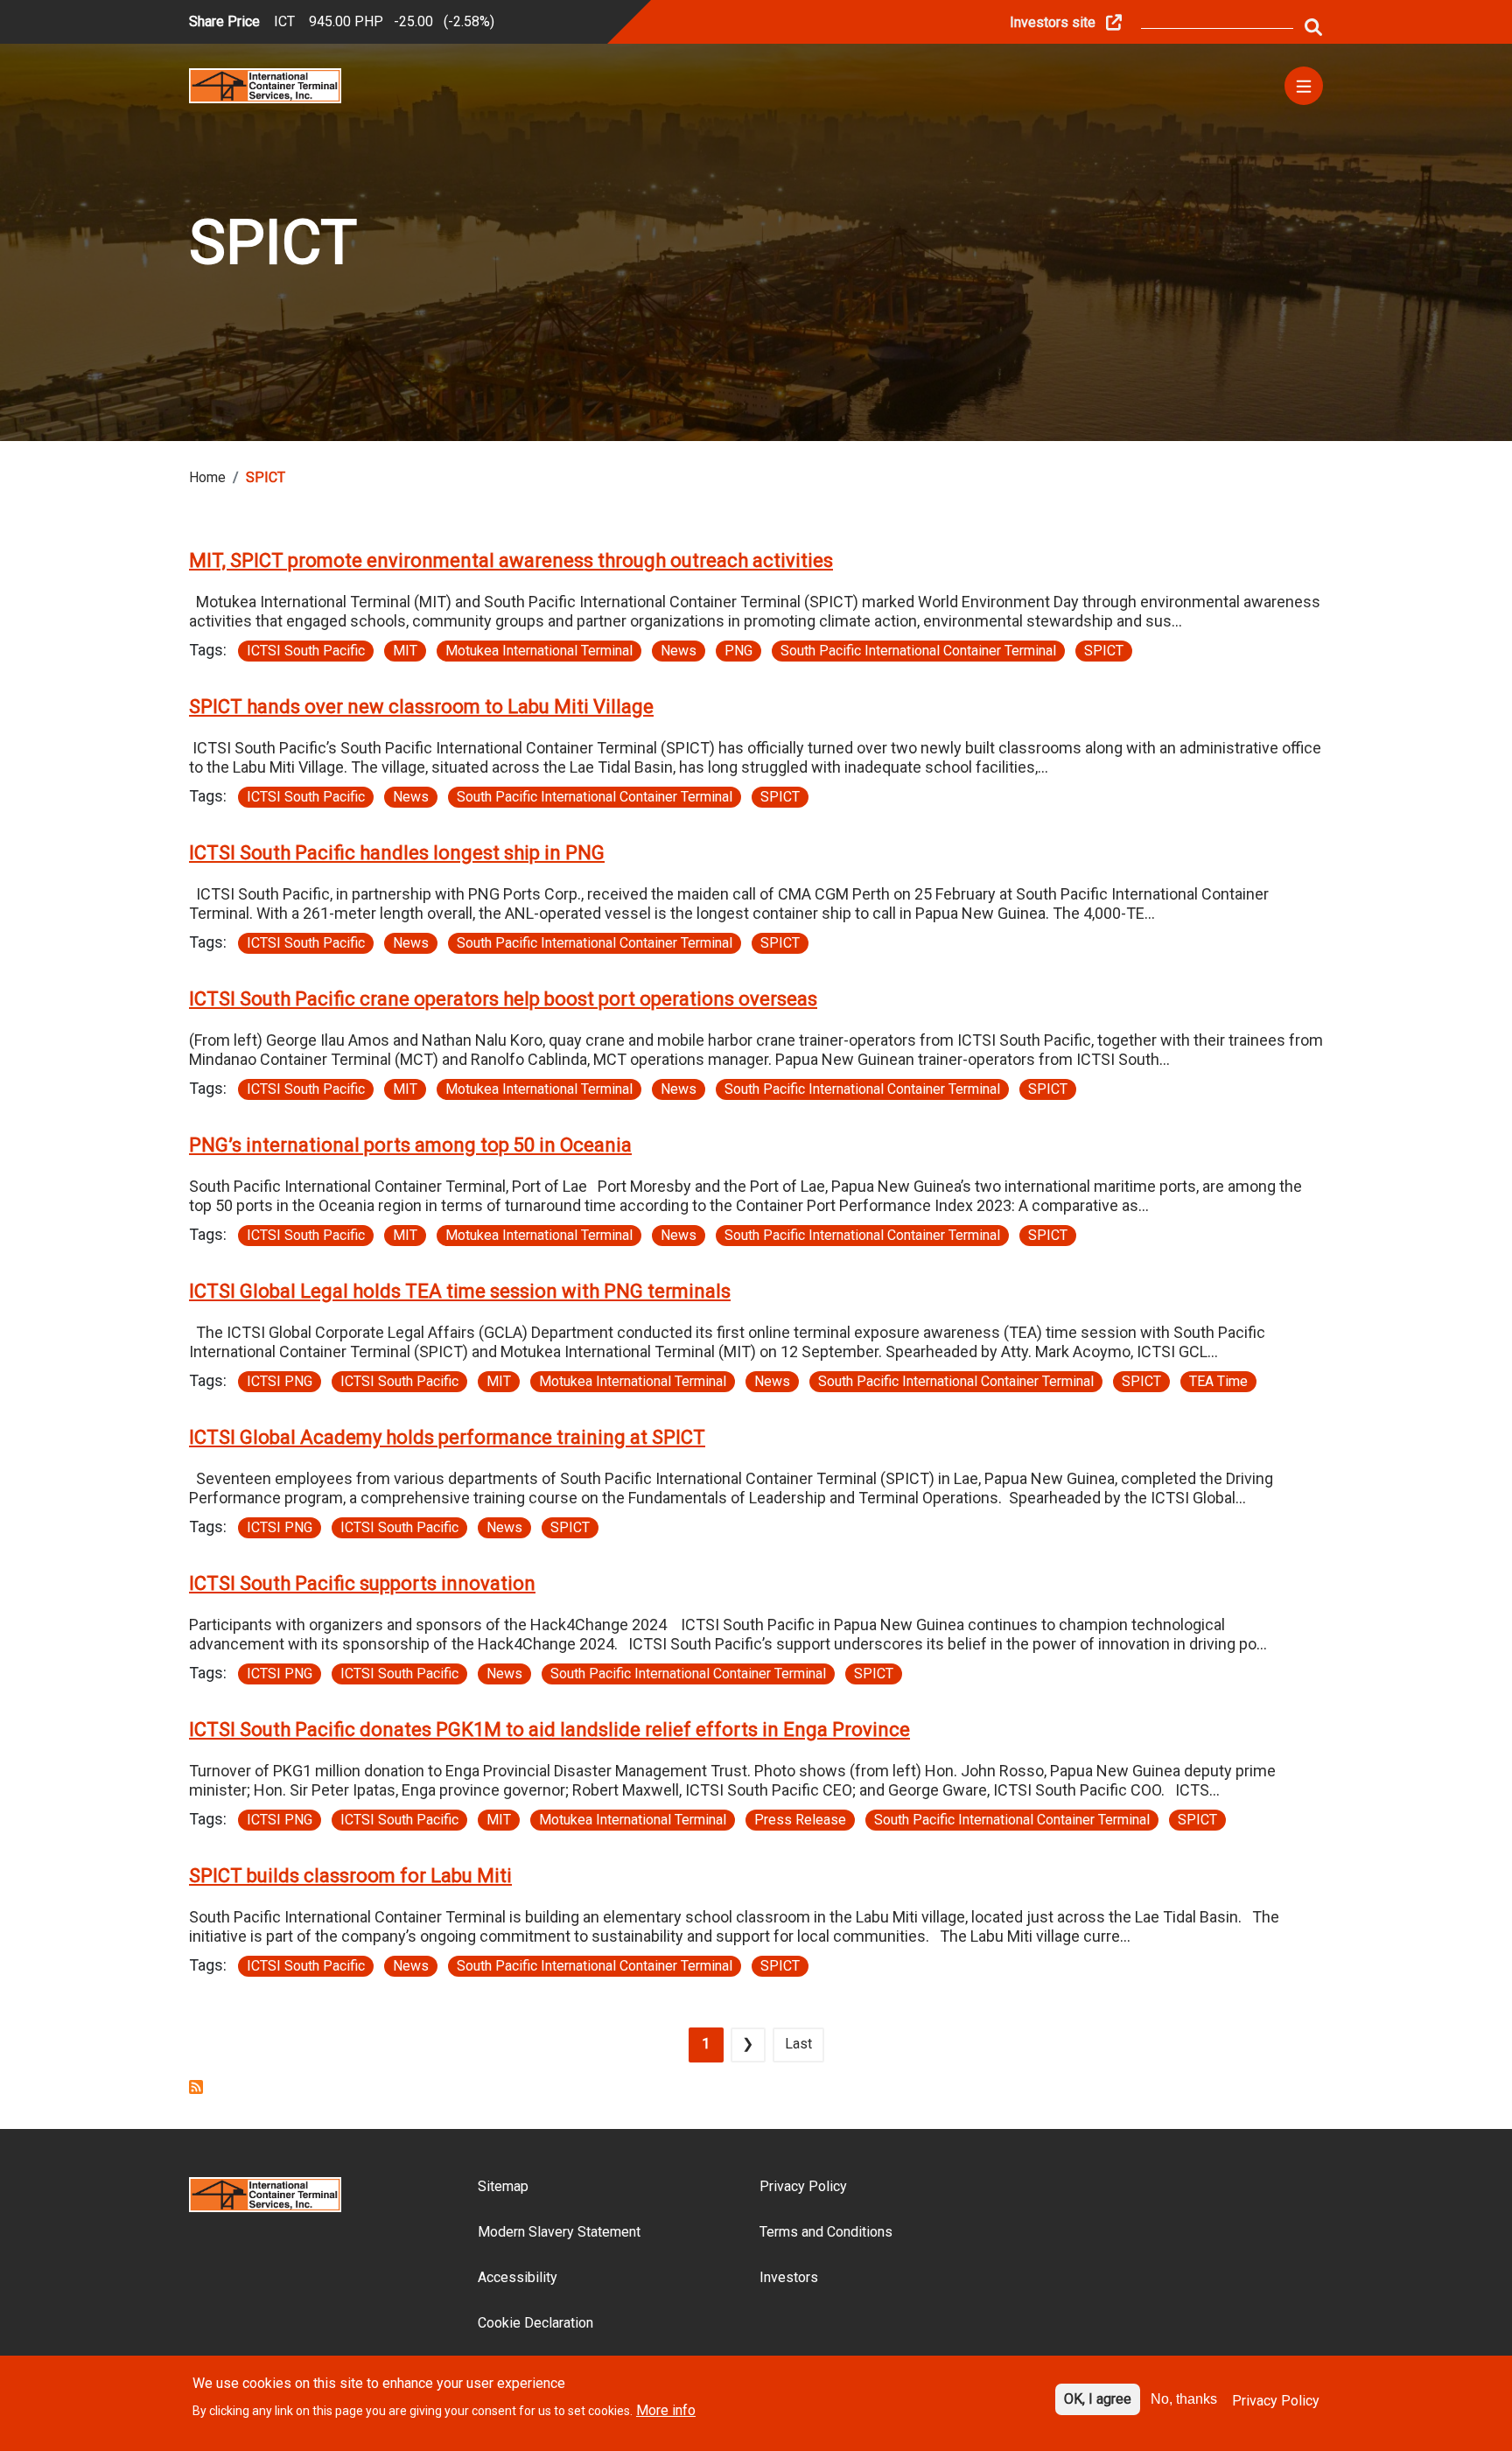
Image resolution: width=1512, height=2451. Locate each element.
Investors (789, 2277)
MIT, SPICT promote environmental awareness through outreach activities (511, 560)
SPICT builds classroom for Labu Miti (350, 1876)
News (679, 651)
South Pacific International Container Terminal (918, 651)
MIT (405, 651)
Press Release (800, 1820)
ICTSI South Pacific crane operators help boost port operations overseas (503, 999)
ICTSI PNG (280, 1381)
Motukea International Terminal (539, 651)
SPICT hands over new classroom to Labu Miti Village (421, 707)
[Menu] (1304, 86)
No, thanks (1184, 2399)
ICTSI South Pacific (306, 651)
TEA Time (1218, 1381)
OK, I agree (1098, 2399)
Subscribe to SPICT (196, 2087)
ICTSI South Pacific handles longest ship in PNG (397, 853)
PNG (738, 651)
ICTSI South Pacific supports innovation (362, 1583)
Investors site (1053, 22)
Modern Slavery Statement (559, 2232)
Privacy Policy (803, 2186)
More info (666, 2410)
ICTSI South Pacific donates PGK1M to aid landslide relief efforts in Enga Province (549, 1730)
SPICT (1104, 651)
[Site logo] (265, 84)
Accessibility (518, 2277)
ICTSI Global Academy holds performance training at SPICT (447, 1437)
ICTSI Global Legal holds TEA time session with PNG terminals (460, 1291)
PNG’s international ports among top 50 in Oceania (410, 1145)
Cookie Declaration (535, 2323)
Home (207, 477)
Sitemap (503, 2186)
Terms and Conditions (826, 2232)
